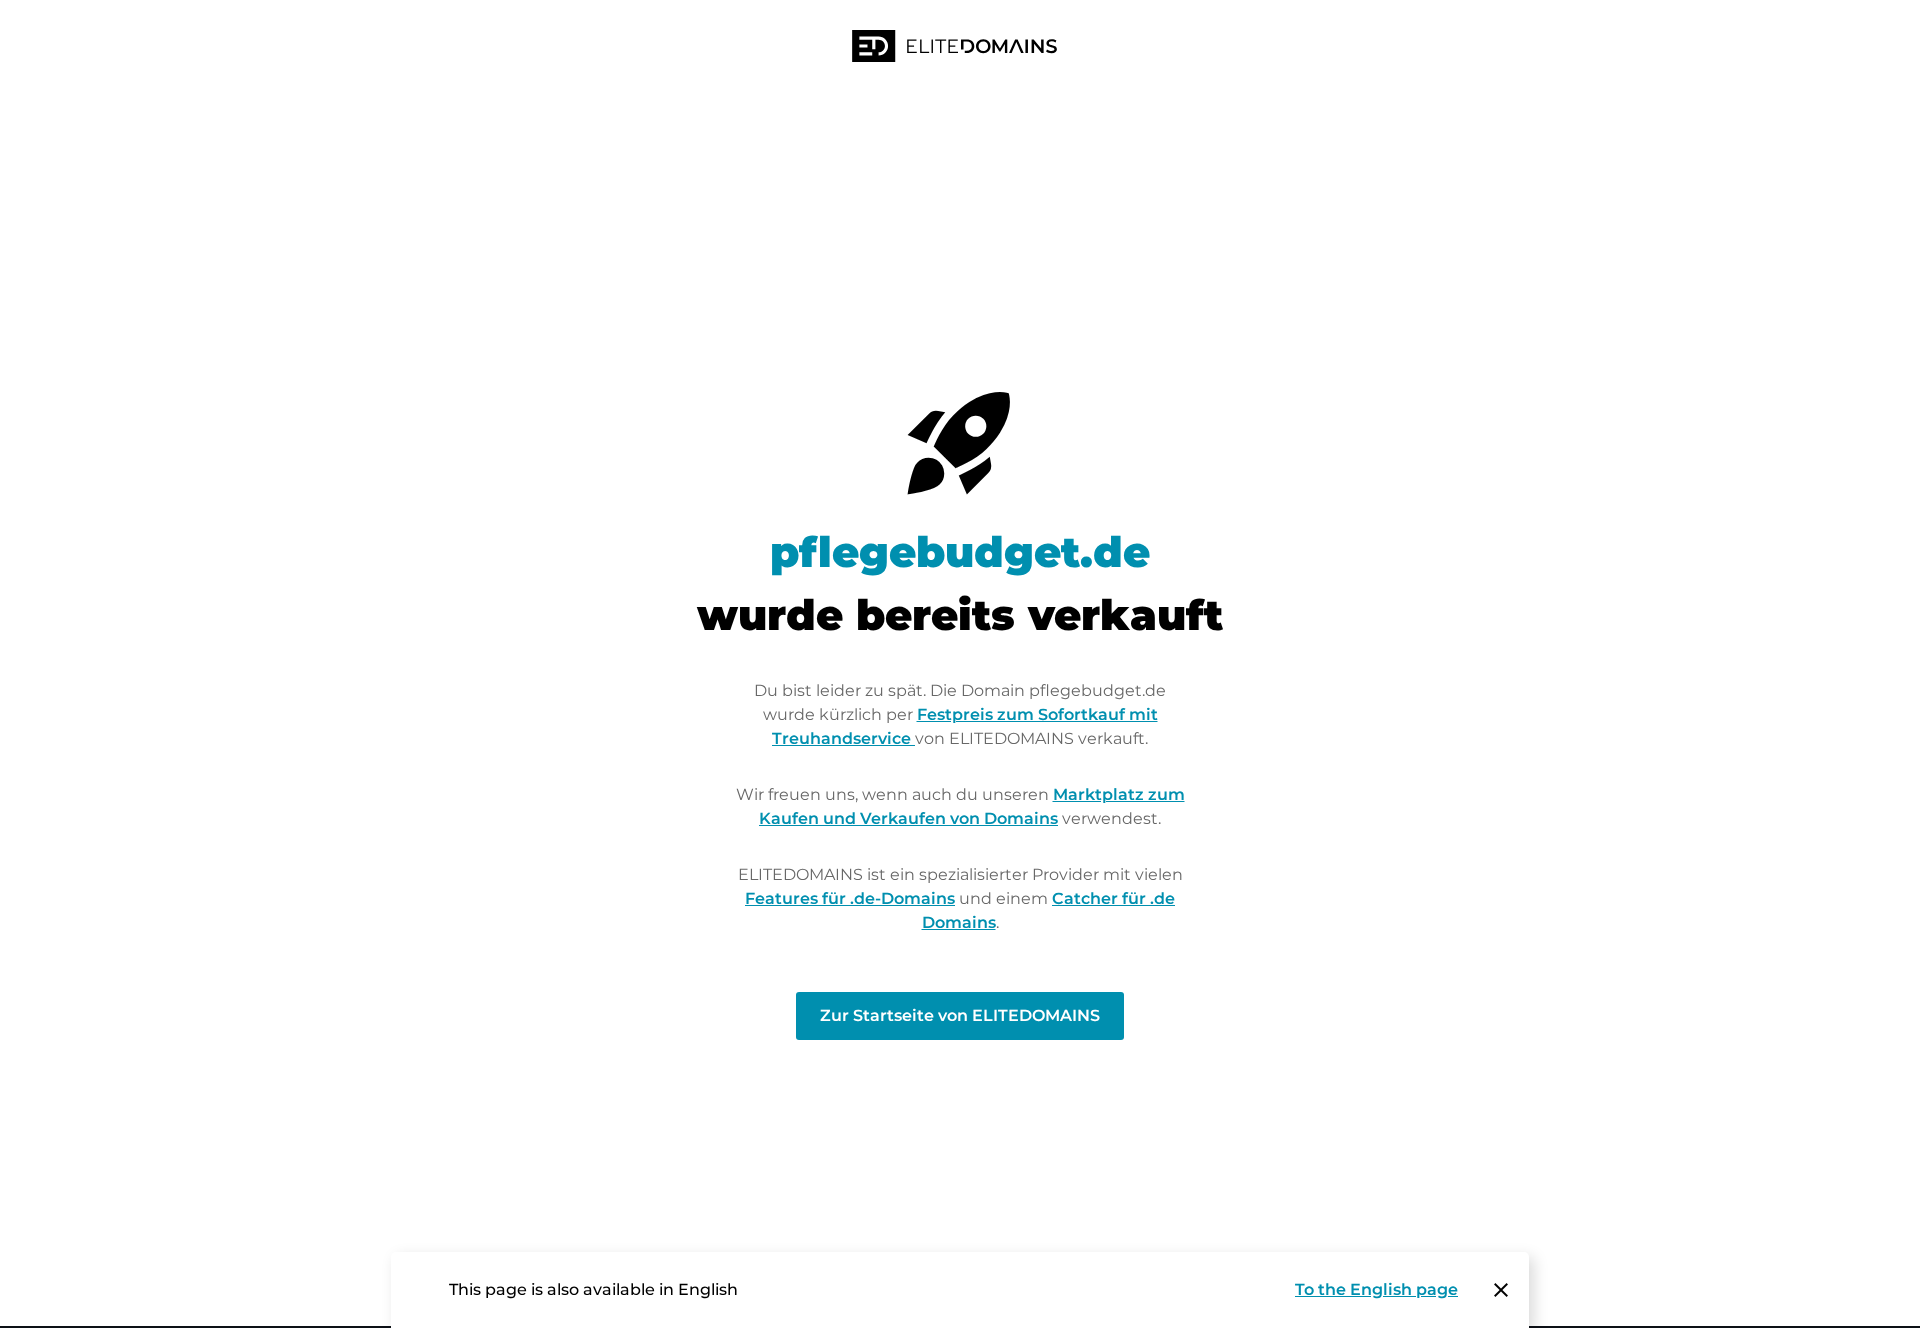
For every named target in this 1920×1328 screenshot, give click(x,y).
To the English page (1376, 1289)
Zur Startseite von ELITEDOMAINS (960, 1015)
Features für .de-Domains (850, 898)
